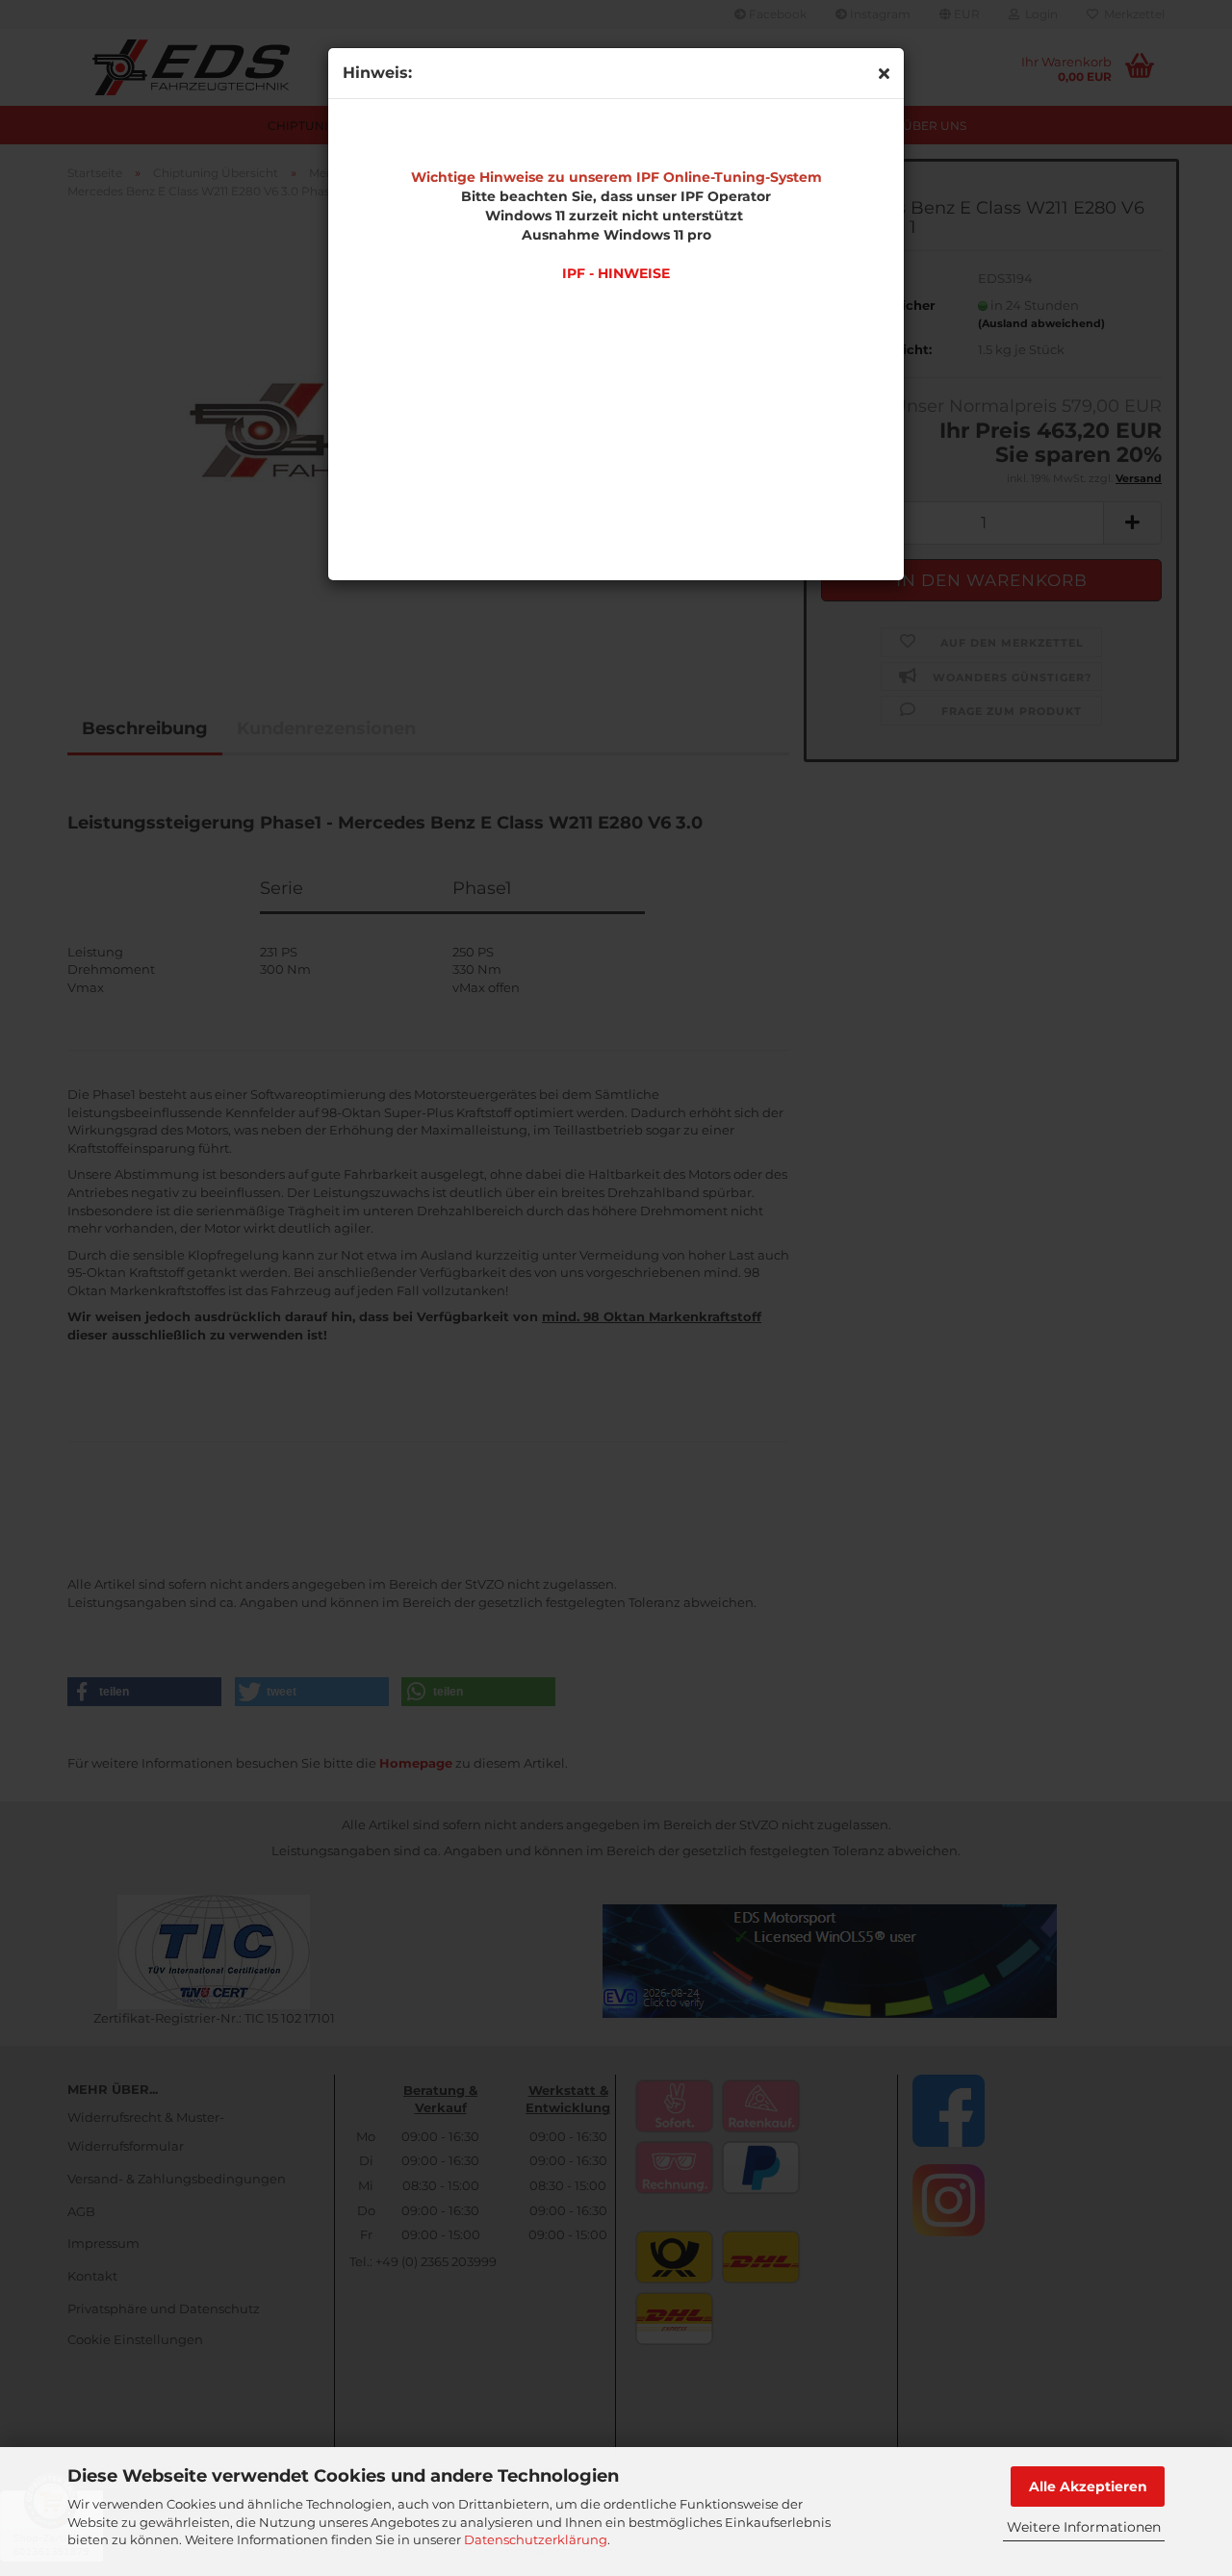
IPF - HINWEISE (616, 273)
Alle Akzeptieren (1088, 2487)
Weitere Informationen (1084, 2527)
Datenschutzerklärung (536, 2539)
